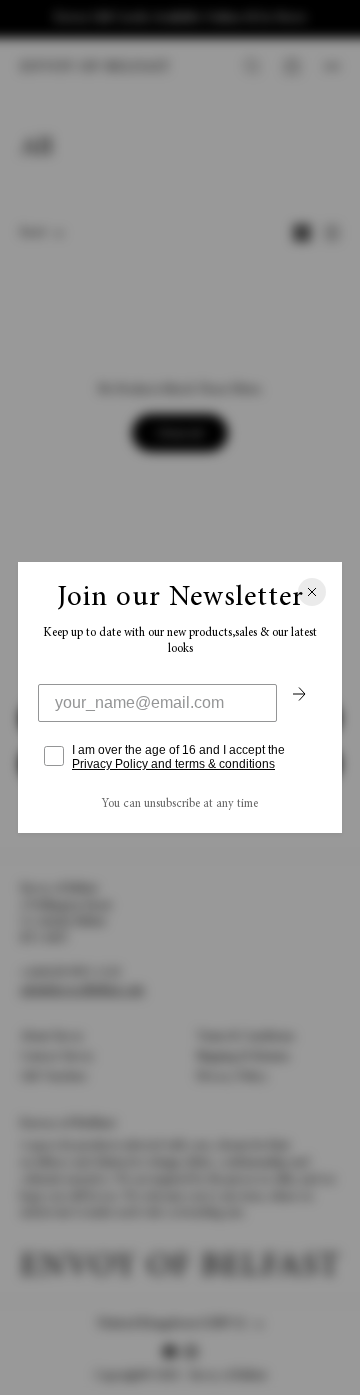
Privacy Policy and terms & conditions (173, 764)
